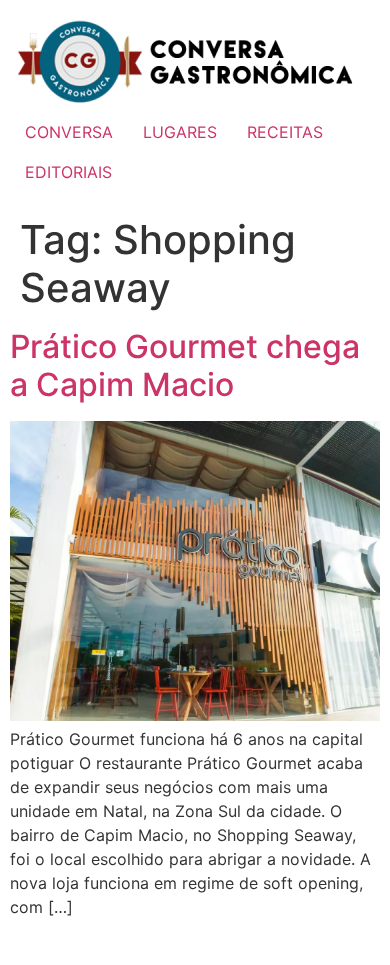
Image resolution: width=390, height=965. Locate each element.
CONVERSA (69, 132)
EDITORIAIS (68, 172)
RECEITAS (285, 132)
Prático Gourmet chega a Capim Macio (185, 365)
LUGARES (180, 132)
